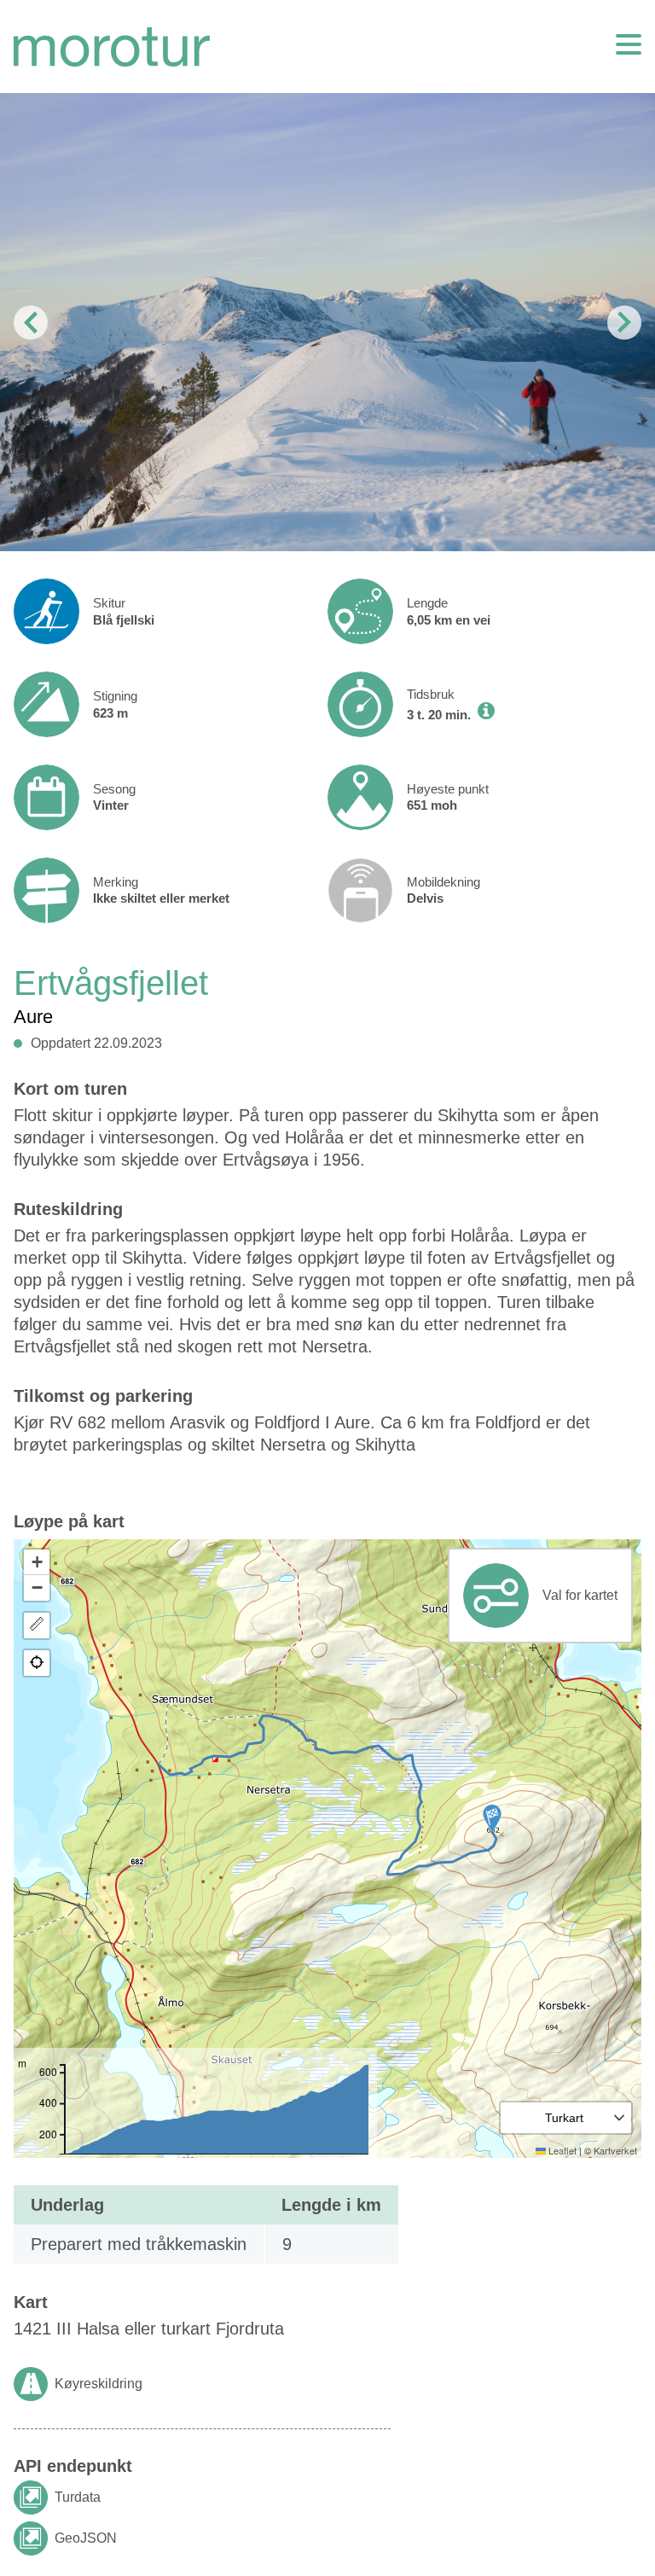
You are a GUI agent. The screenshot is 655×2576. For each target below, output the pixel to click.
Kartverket (615, 2150)
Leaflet (561, 2150)
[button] (492, 1818)
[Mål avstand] (37, 1625)
